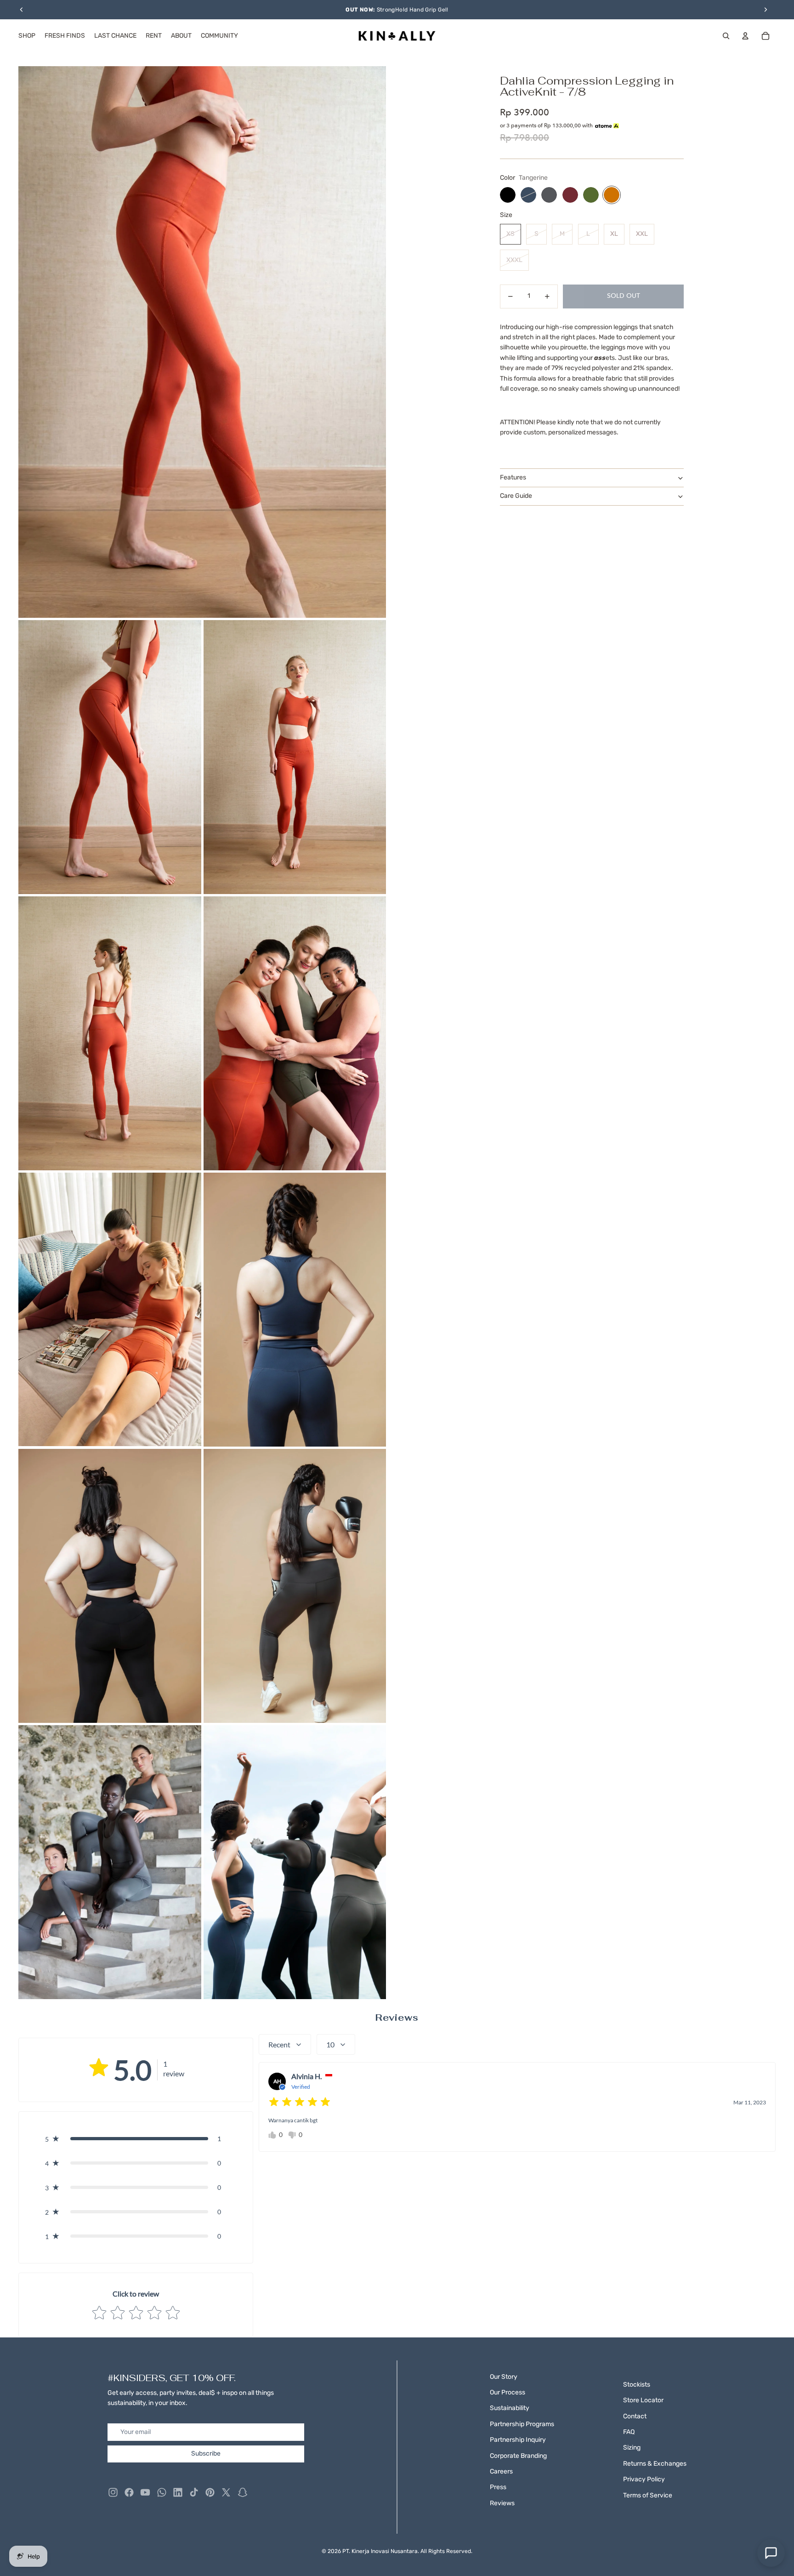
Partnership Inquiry (518, 2440)
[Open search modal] (726, 36)
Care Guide (516, 496)
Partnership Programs (522, 2424)
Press (498, 2487)
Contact (635, 2416)
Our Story (504, 2377)
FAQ (629, 2432)
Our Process (508, 2392)
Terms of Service (648, 2495)
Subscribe (206, 2453)
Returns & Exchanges (655, 2464)
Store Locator (643, 2400)
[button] (136, 2139)
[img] (300, 2102)
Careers (501, 2471)
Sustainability (510, 2408)
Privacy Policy (644, 2479)
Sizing (632, 2448)
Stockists (637, 2385)
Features (513, 477)
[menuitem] (27, 36)
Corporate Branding (518, 2456)
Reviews (502, 2503)
